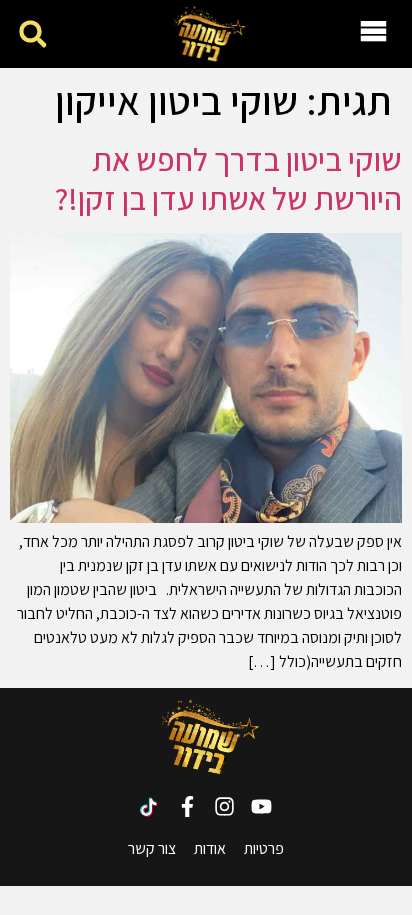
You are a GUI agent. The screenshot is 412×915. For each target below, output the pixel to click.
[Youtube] (261, 806)
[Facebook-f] (187, 806)
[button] (32, 34)
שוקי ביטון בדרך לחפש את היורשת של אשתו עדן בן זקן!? (228, 178)
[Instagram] (224, 806)
